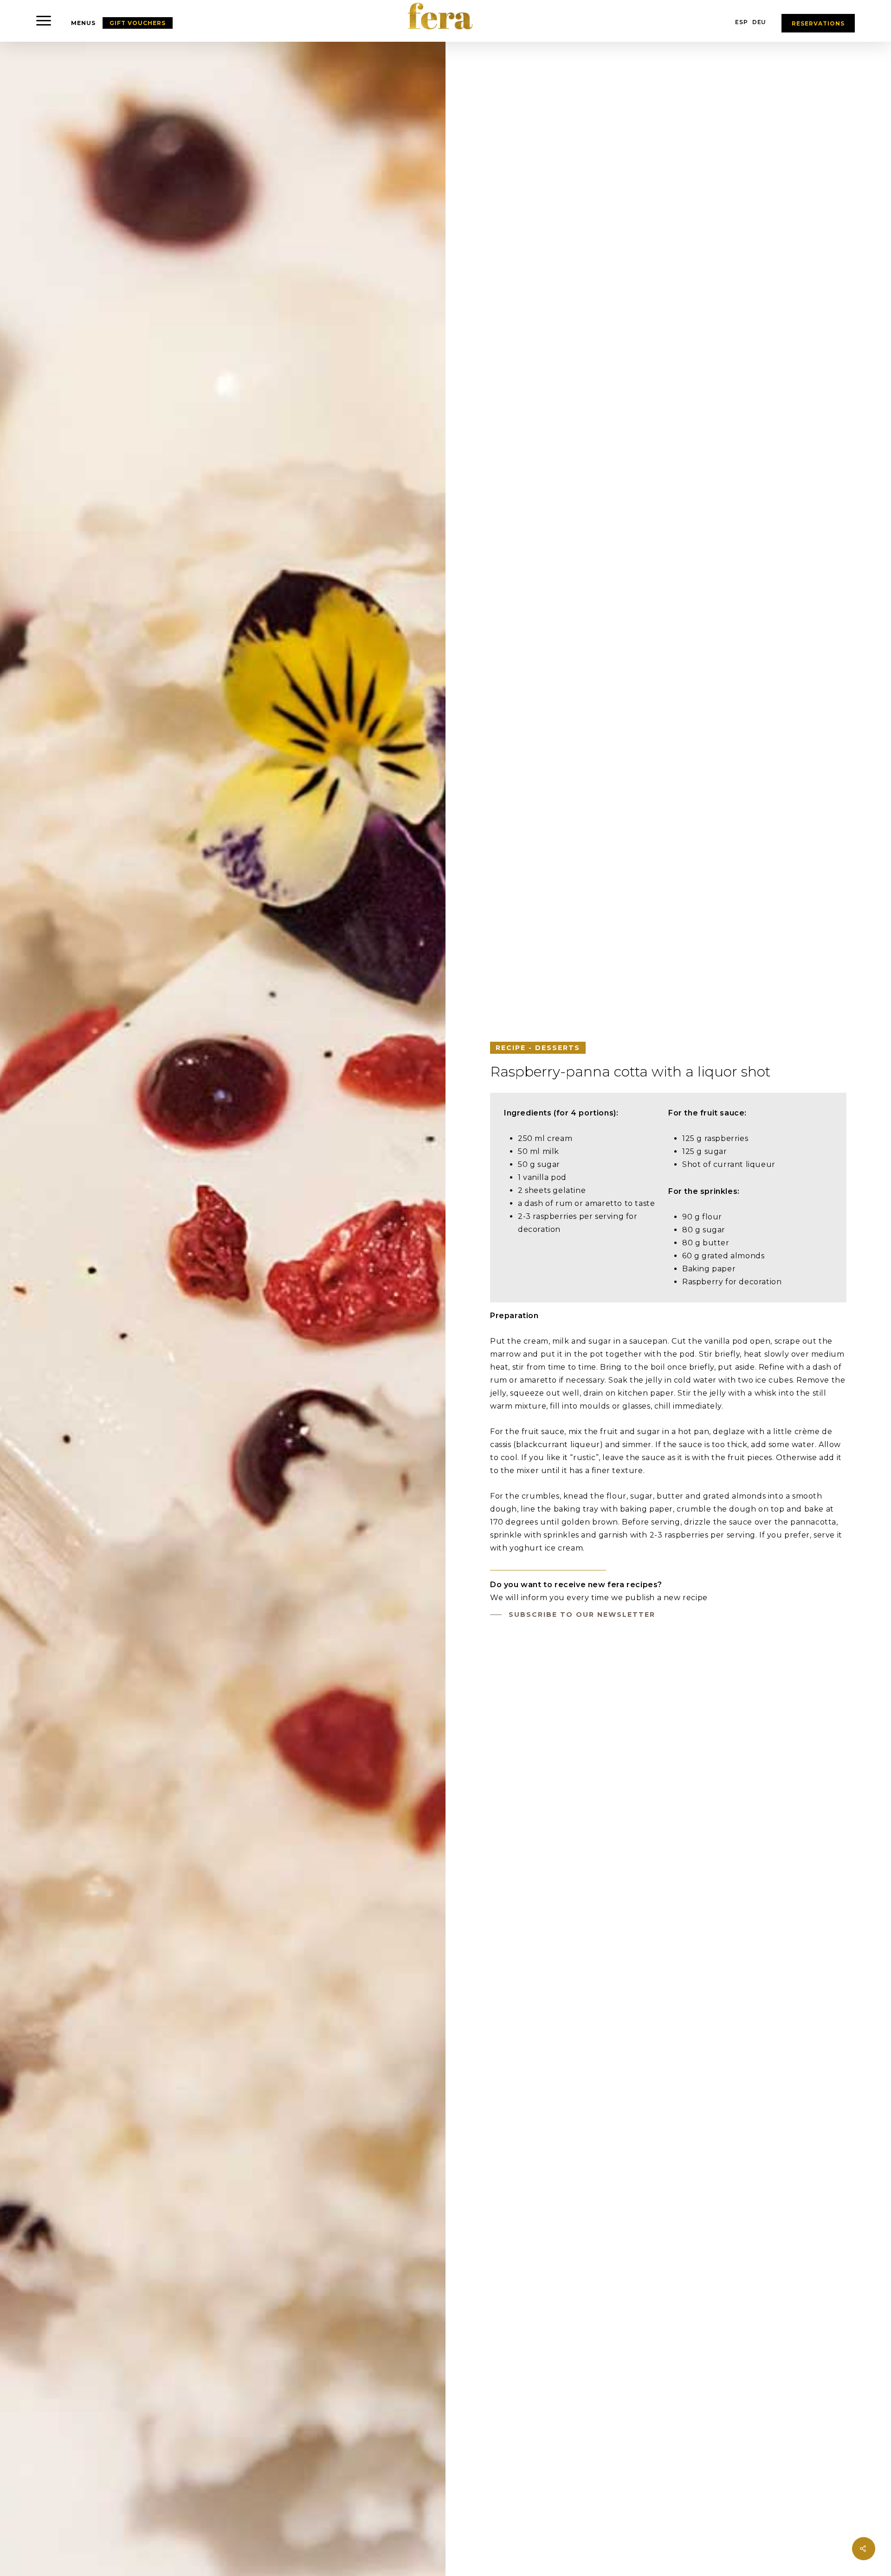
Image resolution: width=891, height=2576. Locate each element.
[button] (44, 21)
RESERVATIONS (818, 23)
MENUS (83, 23)
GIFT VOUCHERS (138, 23)
